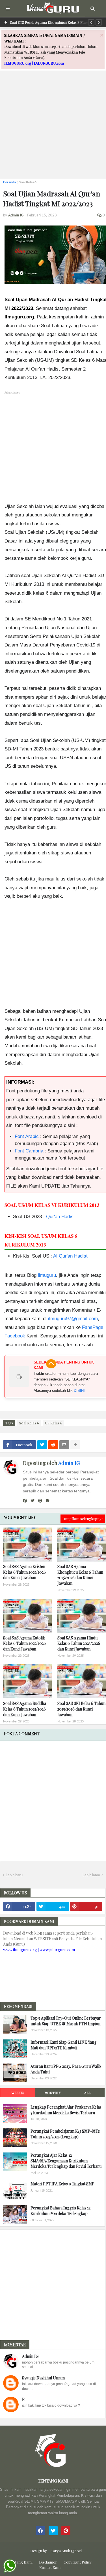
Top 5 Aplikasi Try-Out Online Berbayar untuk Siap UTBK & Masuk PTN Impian (66, 2021)
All (87, 2093)
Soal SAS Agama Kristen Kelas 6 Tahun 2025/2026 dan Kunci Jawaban (24, 1572)
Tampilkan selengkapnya (83, 1519)
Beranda (9, 182)
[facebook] (25, 1501)
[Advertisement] (53, 121)
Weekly (18, 2093)
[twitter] (33, 1501)
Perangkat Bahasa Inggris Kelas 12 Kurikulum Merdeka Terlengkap (60, 2211)
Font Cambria (29, 1151)
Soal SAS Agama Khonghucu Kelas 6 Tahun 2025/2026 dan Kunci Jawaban (80, 1575)
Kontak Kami (50, 2567)
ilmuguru (47, 1275)
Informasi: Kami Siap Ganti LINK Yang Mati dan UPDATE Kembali (63, 2045)
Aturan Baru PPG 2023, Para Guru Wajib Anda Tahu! (66, 2069)
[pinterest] (40, 1501)
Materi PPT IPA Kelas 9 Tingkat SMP (62, 2184)
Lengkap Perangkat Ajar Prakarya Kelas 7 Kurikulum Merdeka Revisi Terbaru (66, 2110)
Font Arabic (27, 1136)
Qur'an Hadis (60, 1217)
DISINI (79, 1391)
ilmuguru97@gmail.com (73, 1319)
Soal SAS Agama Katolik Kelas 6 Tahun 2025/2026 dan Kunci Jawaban (24, 1643)
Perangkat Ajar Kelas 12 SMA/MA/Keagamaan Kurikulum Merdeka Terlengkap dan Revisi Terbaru (66, 2161)
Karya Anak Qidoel (66, 2551)
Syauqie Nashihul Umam (43, 2378)
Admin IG (69, 1463)
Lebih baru (14, 1875)
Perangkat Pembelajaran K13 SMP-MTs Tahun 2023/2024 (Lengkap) (65, 2134)
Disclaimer (48, 2562)
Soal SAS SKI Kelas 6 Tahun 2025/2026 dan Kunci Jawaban (81, 1709)
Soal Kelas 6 (28, 182)
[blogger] (47, 1501)
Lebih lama (91, 1875)
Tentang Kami (21, 2562)
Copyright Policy (78, 2562)
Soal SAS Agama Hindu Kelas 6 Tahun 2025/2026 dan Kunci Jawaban (79, 1643)
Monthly (53, 2093)
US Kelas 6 (54, 1423)
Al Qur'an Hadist (70, 1256)
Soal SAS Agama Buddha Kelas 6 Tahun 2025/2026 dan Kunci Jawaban (25, 1709)
